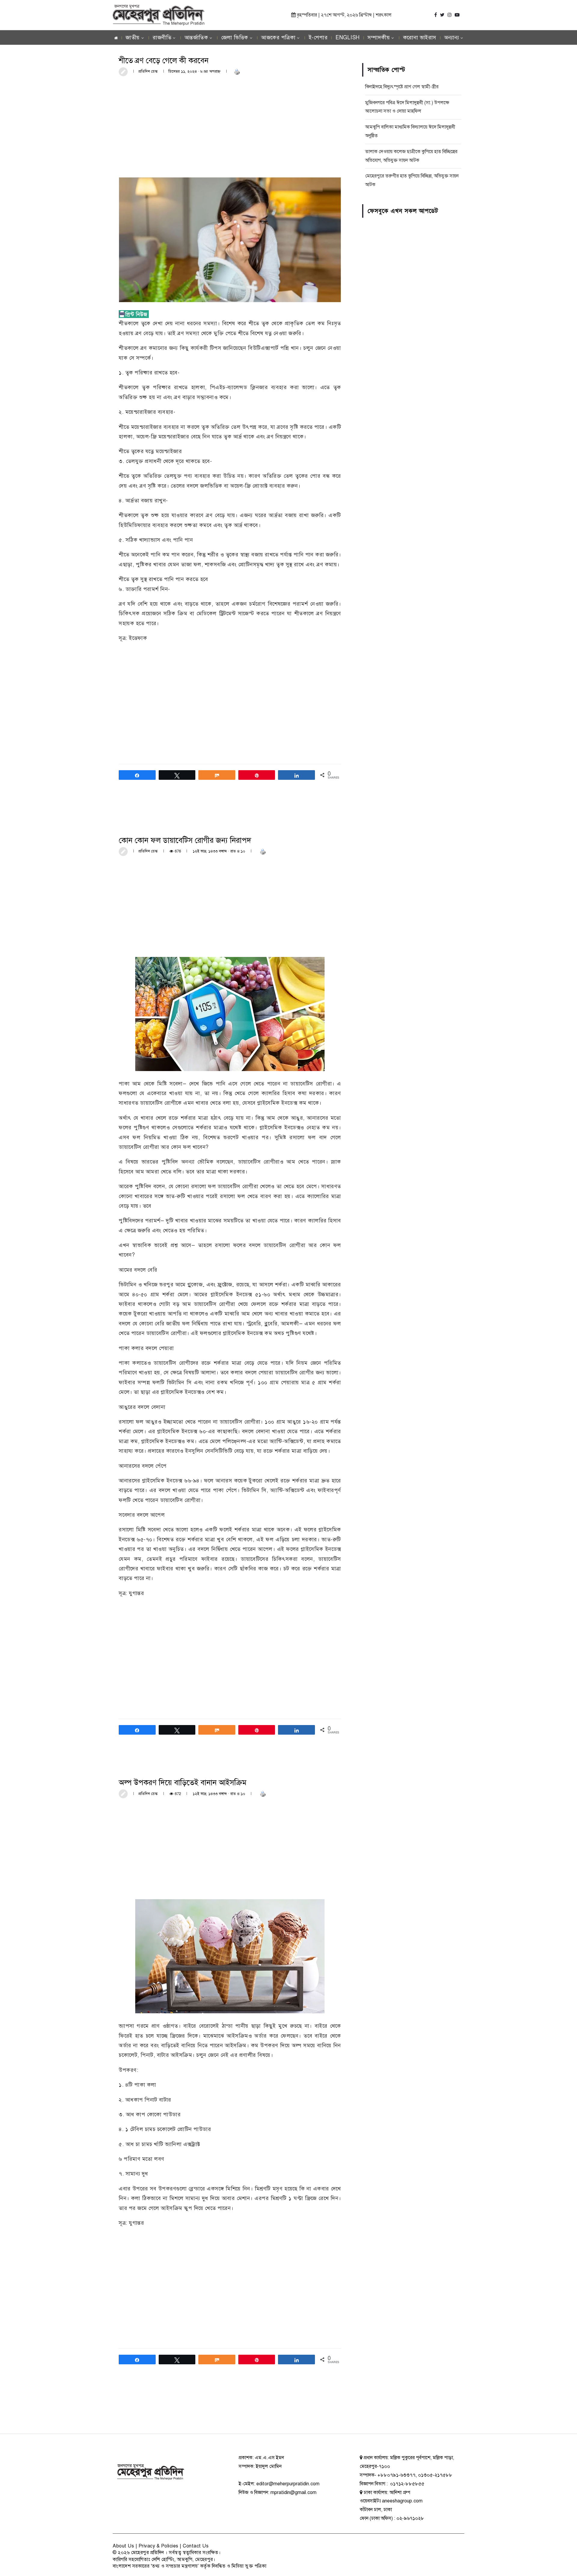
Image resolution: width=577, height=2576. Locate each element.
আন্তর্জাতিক (196, 38)
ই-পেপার (318, 38)
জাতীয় (133, 38)
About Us (123, 2546)
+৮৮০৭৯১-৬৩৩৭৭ (397, 2475)
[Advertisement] (230, 126)
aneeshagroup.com (402, 2501)
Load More (230, 2411)
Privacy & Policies (159, 2546)
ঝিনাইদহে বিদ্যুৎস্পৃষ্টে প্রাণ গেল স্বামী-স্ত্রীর (402, 87)
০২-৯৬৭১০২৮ (410, 2518)
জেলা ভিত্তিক (235, 38)
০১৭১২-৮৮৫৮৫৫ (407, 2484)
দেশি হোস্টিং (163, 2559)
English (348, 38)
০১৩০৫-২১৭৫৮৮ (435, 2475)
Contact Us (196, 2546)
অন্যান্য (452, 38)
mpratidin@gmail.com (293, 2493)
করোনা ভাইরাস (420, 38)
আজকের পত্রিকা (278, 38)
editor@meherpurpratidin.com (288, 2484)
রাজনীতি (162, 38)
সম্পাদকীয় (379, 38)
